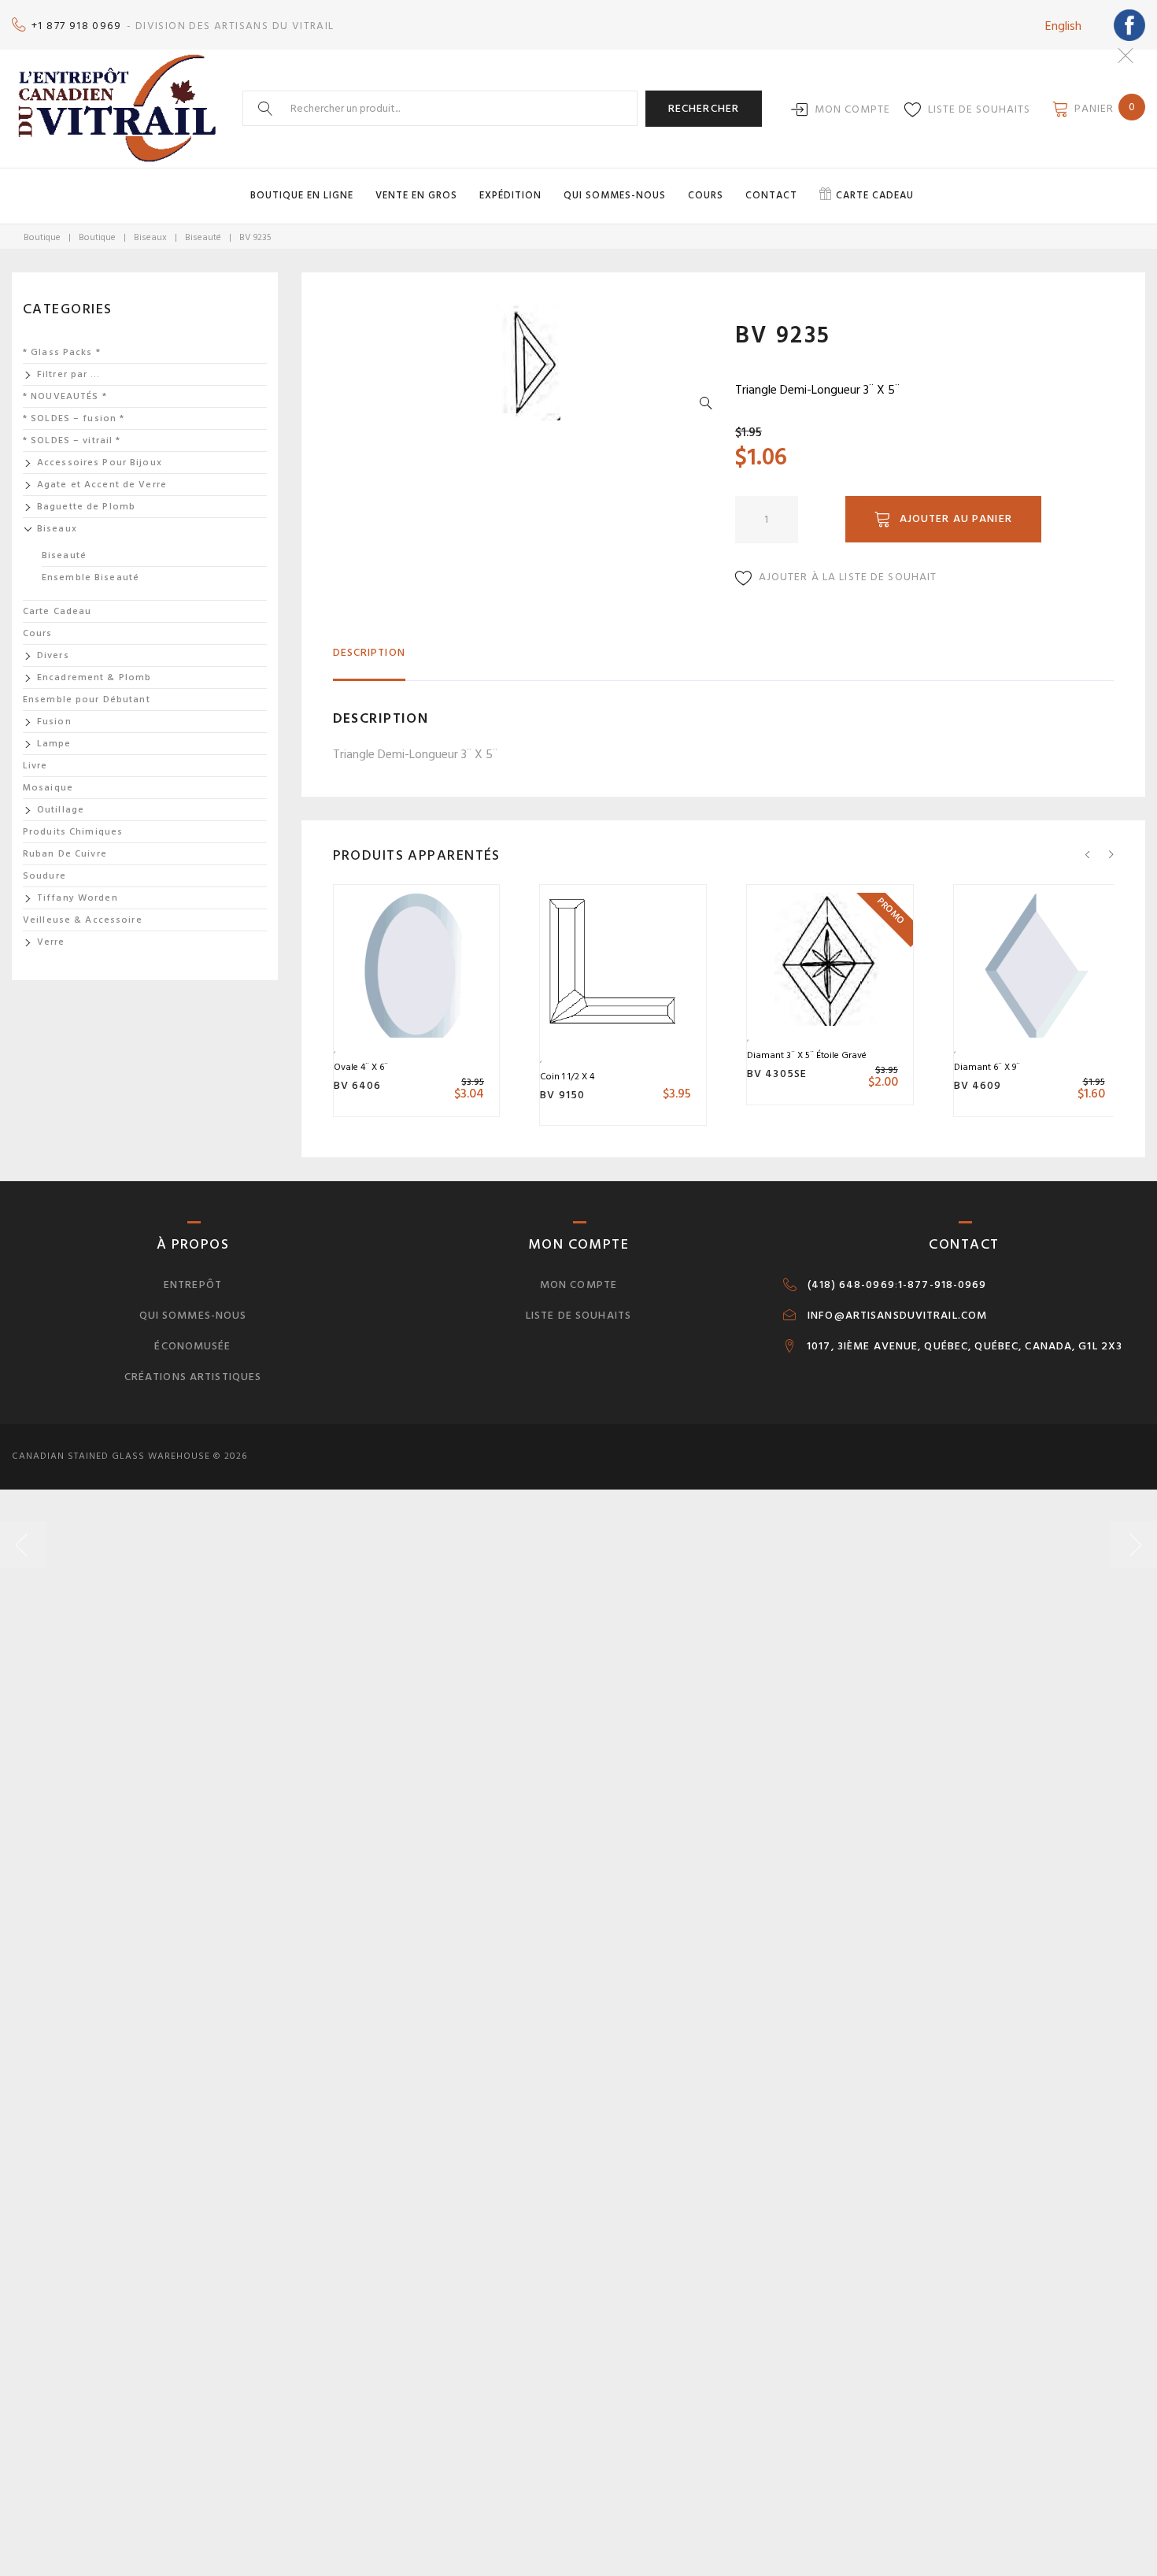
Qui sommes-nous (615, 195)
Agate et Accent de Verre (102, 485)
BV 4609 (978, 1085)
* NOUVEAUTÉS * (65, 396)
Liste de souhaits (979, 109)
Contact (771, 195)
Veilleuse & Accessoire (83, 920)
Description (369, 652)
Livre (35, 766)
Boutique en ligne (302, 195)
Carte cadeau (875, 195)
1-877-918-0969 (943, 1285)
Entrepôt (193, 1284)
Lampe (54, 744)
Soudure (44, 876)
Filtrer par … (69, 374)
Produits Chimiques (73, 832)
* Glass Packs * (62, 352)
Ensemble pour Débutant (87, 700)
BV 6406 (358, 1085)
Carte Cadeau (57, 611)
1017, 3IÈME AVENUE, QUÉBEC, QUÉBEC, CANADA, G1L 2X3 (965, 1346)
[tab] (369, 659)
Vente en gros (416, 195)
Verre (51, 942)
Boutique (42, 237)
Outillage (61, 810)
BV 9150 (562, 1095)
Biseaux (150, 237)
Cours (706, 195)
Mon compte (852, 109)
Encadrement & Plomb (94, 677)
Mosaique (48, 788)
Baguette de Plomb (86, 507)
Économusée (192, 1346)
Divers (53, 655)
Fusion (54, 722)
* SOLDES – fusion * (74, 418)
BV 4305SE (777, 1073)
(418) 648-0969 (851, 1285)
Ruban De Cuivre (65, 854)
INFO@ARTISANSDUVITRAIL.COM (897, 1316)
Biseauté (203, 237)
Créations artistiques (193, 1377)
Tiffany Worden (78, 898)
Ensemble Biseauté (91, 577)
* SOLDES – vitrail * (72, 440)
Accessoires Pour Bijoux (100, 463)
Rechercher (704, 108)
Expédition (510, 195)
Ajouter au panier (956, 518)
